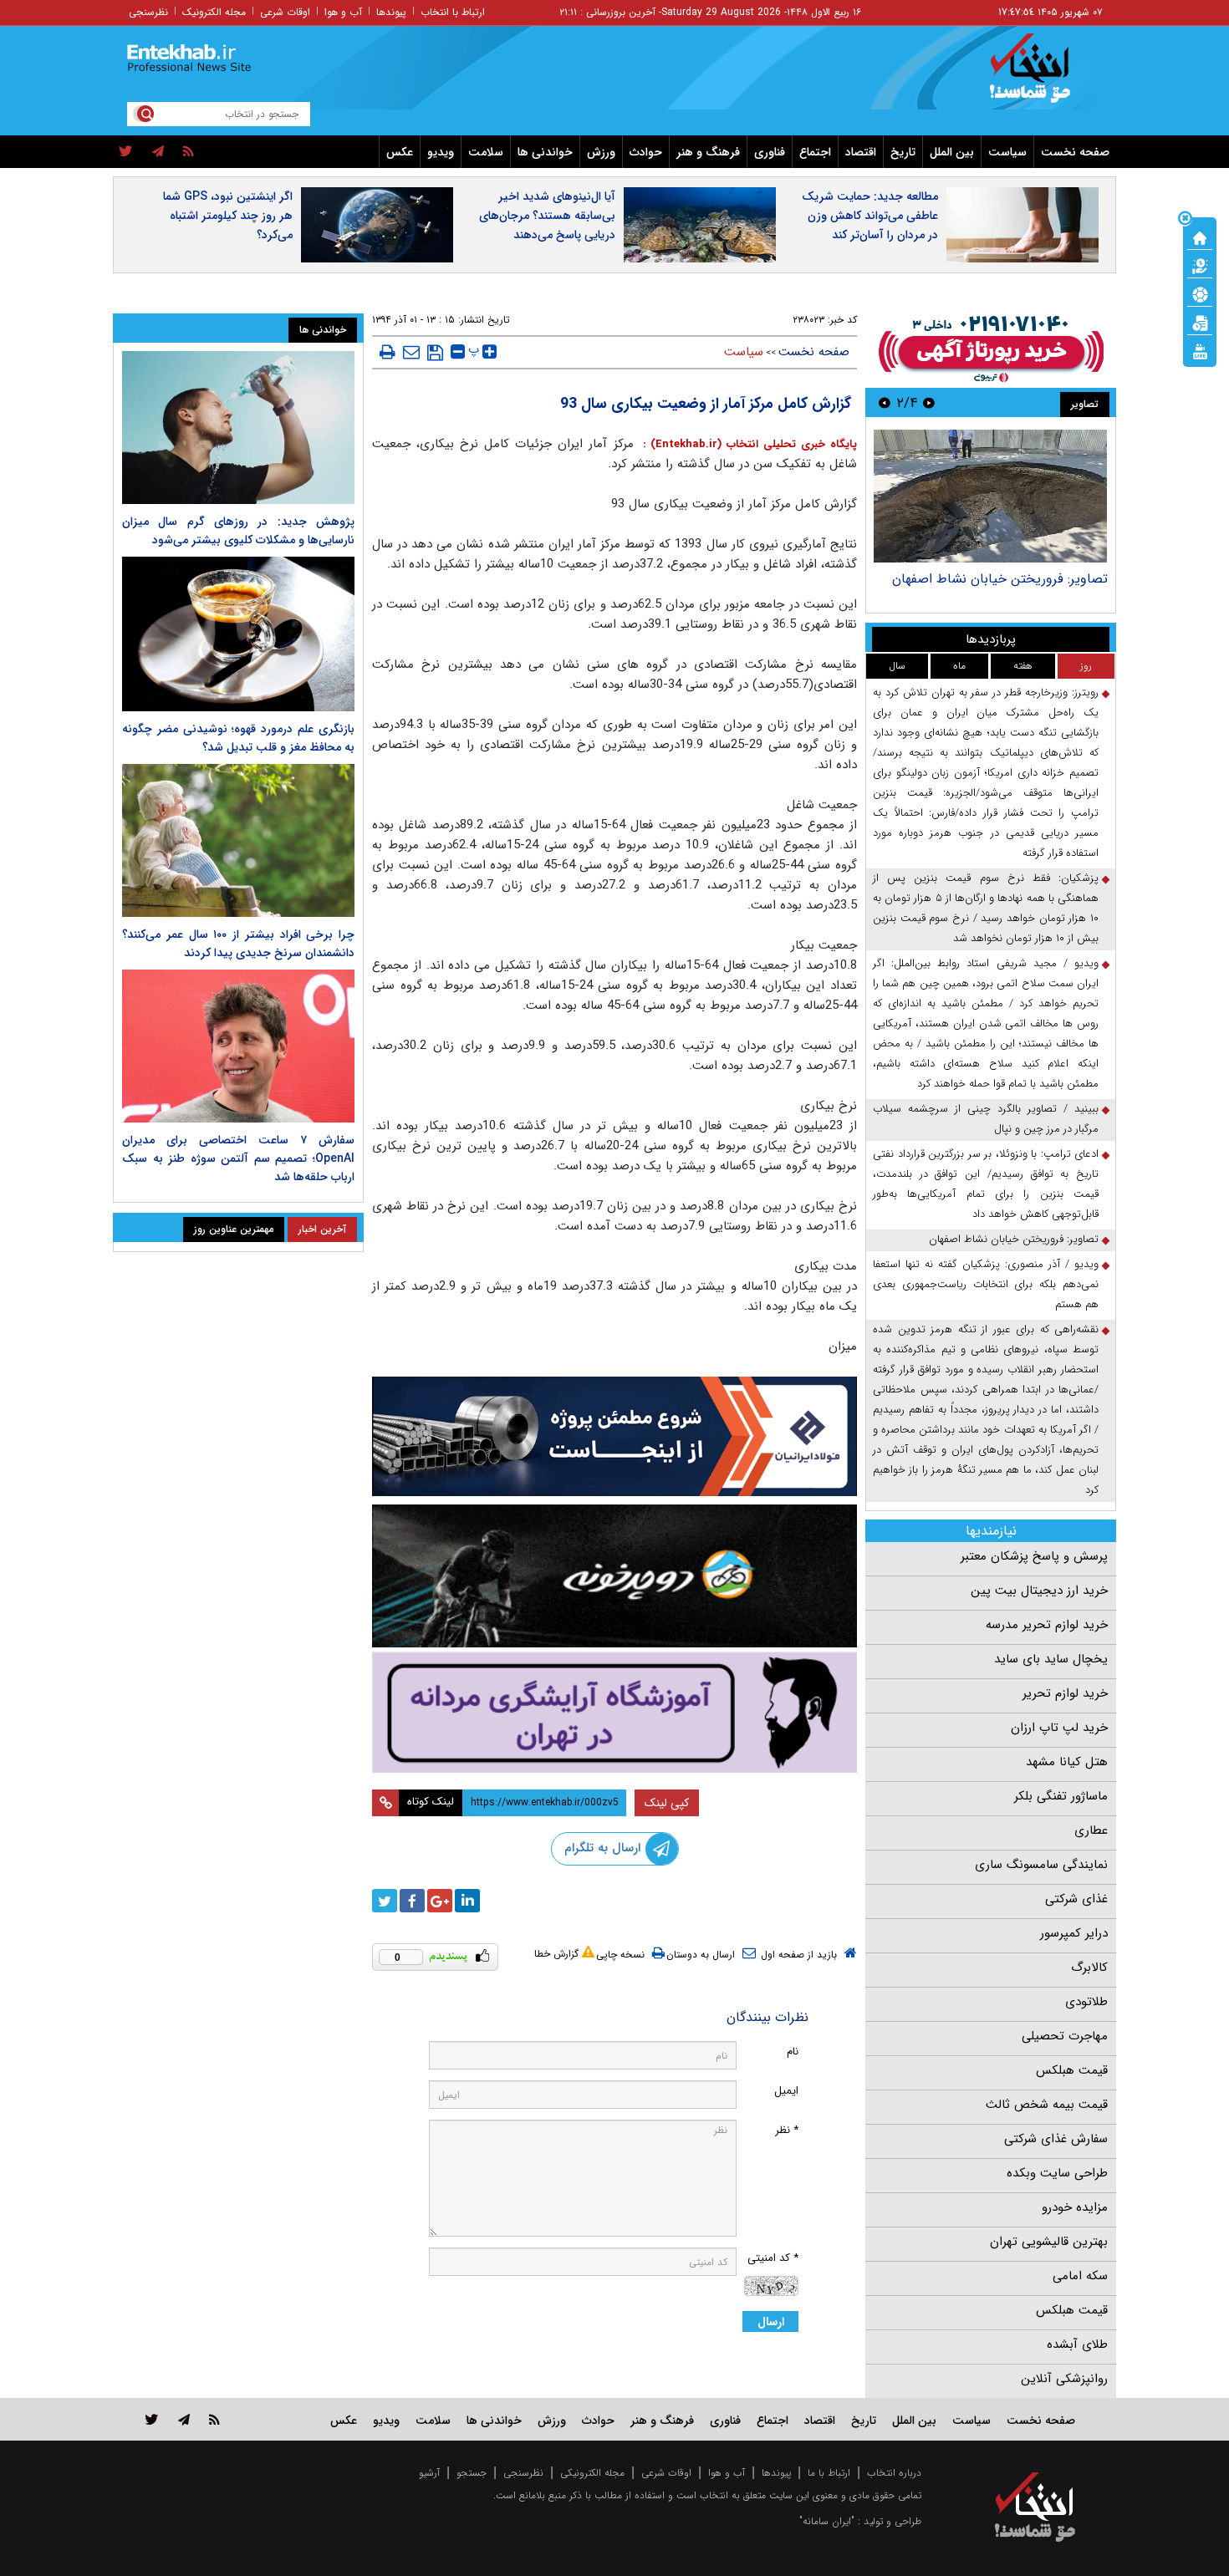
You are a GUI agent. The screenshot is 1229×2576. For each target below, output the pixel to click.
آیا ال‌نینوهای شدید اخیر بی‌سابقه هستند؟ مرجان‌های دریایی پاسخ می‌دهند (547, 216)
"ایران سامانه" (827, 2521)
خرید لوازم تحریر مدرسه (1047, 1625)
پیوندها (391, 12)
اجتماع (815, 152)
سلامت (486, 152)
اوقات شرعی (285, 12)
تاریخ (903, 152)
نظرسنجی (148, 12)
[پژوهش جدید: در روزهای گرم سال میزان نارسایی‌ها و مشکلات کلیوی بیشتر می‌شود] (238, 428)
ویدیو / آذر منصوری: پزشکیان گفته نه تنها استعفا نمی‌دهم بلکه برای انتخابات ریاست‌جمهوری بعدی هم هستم (986, 1284)
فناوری (770, 152)
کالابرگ (1089, 1968)
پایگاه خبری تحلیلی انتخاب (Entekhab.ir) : (747, 444)
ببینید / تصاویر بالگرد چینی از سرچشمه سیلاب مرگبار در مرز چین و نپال (986, 1119)
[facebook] (412, 1901)
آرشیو (429, 2473)
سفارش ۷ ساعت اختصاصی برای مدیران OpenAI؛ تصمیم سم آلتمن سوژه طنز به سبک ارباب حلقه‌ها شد (238, 1158)
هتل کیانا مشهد (1067, 1762)
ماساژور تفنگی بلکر (1061, 1796)
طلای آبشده (1077, 2344)
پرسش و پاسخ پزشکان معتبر (1034, 1556)
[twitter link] (152, 2419)
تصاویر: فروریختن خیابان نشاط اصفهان (1000, 579)
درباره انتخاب (894, 2473)
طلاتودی (1086, 2002)
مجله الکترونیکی (592, 2473)
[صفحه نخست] (1200, 237)
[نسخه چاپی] (388, 352)
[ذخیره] (435, 353)
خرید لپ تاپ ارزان (1059, 1728)
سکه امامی (1080, 2276)
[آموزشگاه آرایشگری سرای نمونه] (614, 1712)
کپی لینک (667, 1803)
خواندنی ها (545, 152)
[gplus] (440, 1901)
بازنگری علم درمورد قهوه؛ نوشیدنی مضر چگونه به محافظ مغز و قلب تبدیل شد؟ (238, 738)
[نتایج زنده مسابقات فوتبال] (1200, 350)
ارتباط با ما (829, 2473)
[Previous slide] (929, 402)
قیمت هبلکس (1072, 2070)
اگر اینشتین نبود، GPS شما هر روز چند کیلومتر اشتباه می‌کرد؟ (228, 216)
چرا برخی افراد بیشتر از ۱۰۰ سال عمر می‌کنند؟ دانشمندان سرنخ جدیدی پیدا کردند (238, 944)
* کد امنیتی (773, 2258)
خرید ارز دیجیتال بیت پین (1039, 1591)
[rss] (189, 152)
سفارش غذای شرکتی (1056, 2139)
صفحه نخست (1075, 152)
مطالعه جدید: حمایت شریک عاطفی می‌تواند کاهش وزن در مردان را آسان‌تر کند (870, 216)
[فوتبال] (1200, 293)
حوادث (646, 152)
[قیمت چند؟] (1200, 265)
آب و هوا (343, 12)
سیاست (1007, 152)
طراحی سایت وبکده (1057, 2173)
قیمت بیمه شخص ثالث (1047, 2105)
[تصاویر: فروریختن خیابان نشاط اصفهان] (990, 496)
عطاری (1091, 1830)
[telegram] (158, 152)
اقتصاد (861, 152)
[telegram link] (184, 2419)
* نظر (787, 2130)
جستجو (472, 2473)
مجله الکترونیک (214, 12)
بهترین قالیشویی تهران (1049, 2242)
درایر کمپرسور (1074, 1933)
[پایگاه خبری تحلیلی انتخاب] (1043, 76)
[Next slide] (885, 402)
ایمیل (786, 2091)
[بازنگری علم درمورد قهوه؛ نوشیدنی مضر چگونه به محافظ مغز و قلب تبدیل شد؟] (238, 634)
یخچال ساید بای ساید (1051, 1659)
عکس (400, 152)
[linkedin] (467, 1901)
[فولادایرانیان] (614, 1436)
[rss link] (214, 2419)
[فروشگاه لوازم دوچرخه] (614, 1576)
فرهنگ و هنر (708, 152)
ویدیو (441, 152)
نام (793, 2052)
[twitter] (126, 152)
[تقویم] (1200, 322)
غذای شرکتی (1076, 1899)
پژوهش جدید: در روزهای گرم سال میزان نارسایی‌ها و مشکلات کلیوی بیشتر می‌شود (238, 531)
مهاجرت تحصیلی (1065, 2036)
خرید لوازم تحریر (1065, 1693)
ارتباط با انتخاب (453, 12)
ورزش (601, 152)
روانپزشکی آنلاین (1064, 2379)
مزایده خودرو (1075, 2207)
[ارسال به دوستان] (411, 352)
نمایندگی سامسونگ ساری (1041, 1865)
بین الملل (952, 152)
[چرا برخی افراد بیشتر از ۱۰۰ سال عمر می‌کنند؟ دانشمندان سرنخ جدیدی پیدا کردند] (238, 840)
